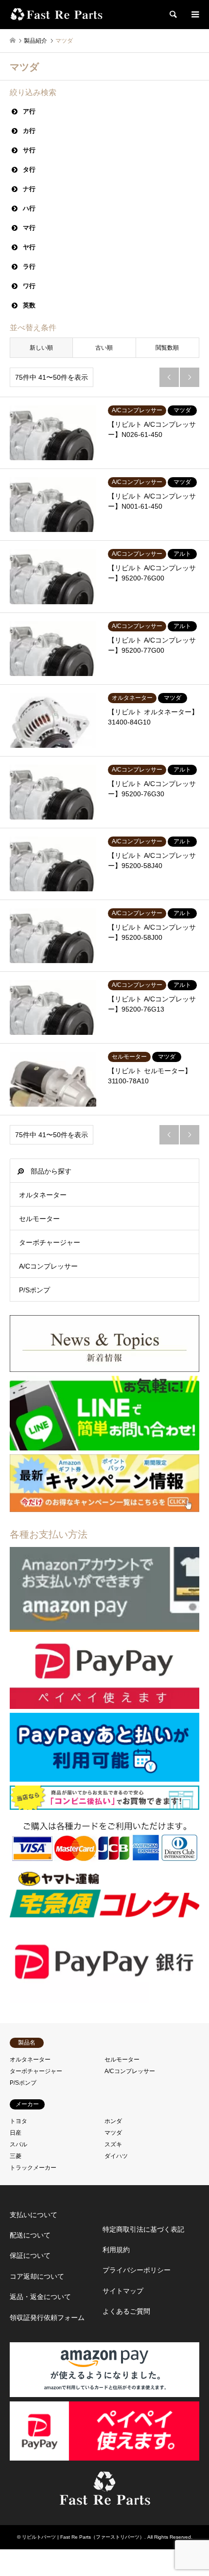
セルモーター (39, 1219)
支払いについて (34, 2215)
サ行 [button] (29, 150)
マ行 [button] (29, 228)
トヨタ (18, 2121)
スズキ (113, 2144)
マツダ (113, 2133)
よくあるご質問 (126, 2311)
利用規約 (116, 2250)
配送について (30, 2235)
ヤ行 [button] (29, 247)
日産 (16, 2133)
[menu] (194, 15)
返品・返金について (40, 2297)
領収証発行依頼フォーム (47, 2318)
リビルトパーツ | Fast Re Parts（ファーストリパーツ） (83, 2537)
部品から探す (51, 1171)
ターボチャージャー (50, 1242)
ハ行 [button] (29, 208)
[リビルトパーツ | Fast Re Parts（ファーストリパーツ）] (57, 15)
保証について (30, 2255)
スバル (18, 2144)
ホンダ (113, 2121)
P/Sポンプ (35, 1290)
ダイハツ (116, 2156)
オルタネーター (43, 1195)
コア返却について (37, 2276)
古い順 (104, 348)
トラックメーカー (33, 2168)
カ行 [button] (29, 131)
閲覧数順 (167, 348)
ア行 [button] (29, 111)
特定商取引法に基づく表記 (143, 2229)
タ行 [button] (29, 169)
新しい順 (41, 348)
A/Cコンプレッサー (48, 1266)
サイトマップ (123, 2291)
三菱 (16, 2156)
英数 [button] (29, 305)
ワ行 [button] (29, 286)
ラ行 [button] (29, 266)
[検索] (173, 15)
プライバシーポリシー (137, 2270)
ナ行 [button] (29, 189)
